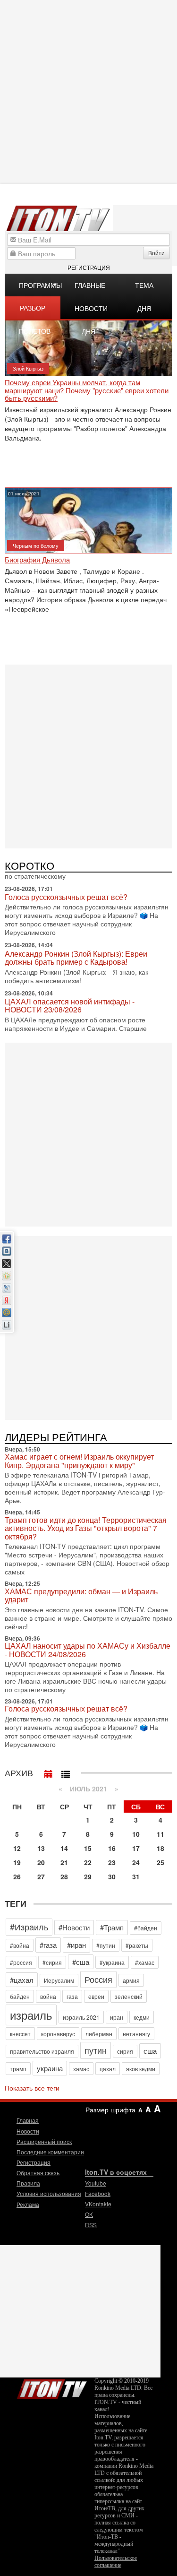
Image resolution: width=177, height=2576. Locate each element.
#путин (106, 1945)
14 (64, 1848)
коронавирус (58, 2034)
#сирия (52, 1962)
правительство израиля (42, 2051)
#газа (48, 1945)
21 (64, 1862)
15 (88, 1848)
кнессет (20, 2034)
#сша (81, 1962)
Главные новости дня (91, 288)
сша (150, 2051)
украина (50, 2068)
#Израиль (29, 1927)
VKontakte (98, 2204)
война (48, 1996)
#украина (112, 1962)
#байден (146, 1928)
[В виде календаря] (49, 1772)
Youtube (96, 2183)
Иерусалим (59, 1980)
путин (96, 2050)
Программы (40, 285)
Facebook (98, 2193)
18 (160, 1848)
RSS (91, 2225)
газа (72, 1996)
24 (136, 1862)
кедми (142, 2017)
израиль (31, 2015)
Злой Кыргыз (28, 368)
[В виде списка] (66, 1772)
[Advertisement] (88, 756)
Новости (28, 2131)
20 (41, 1862)
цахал (108, 2069)
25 (160, 1862)
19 (17, 1862)
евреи (96, 1996)
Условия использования (49, 2193)
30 (112, 1876)
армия (131, 1980)
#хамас (145, 1962)
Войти (156, 253)
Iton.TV (52, 2387)
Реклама (28, 2204)
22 (88, 1862)
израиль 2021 (81, 2017)
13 (41, 1848)
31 (136, 1876)
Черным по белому (36, 545)
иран (117, 2017)
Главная (28, 2120)
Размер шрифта (110, 2109)
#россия (21, 1962)
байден (20, 1996)
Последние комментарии (50, 2152)
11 (160, 1834)
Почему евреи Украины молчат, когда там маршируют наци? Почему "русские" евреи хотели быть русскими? (87, 390)
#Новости (74, 1927)
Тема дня (144, 288)
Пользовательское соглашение (116, 2562)
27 (41, 1876)
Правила (28, 2183)
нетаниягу (136, 2034)
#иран (76, 1945)
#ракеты (137, 1945)
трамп (18, 2069)
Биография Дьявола (37, 560)
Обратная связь (38, 2173)
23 (112, 1862)
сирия (125, 2051)
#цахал (22, 1980)
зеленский (129, 1996)
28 (64, 1876)
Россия (98, 1979)
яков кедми (141, 2069)
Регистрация (89, 267)
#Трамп (112, 1927)
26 (17, 1876)
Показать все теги (32, 2088)
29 (88, 1876)
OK (89, 2214)
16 (112, 1848)
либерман (99, 2034)
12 (17, 1848)
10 (136, 1834)
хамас (81, 2069)
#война (20, 1945)
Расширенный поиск (44, 2141)
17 (136, 1848)
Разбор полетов (35, 311)
